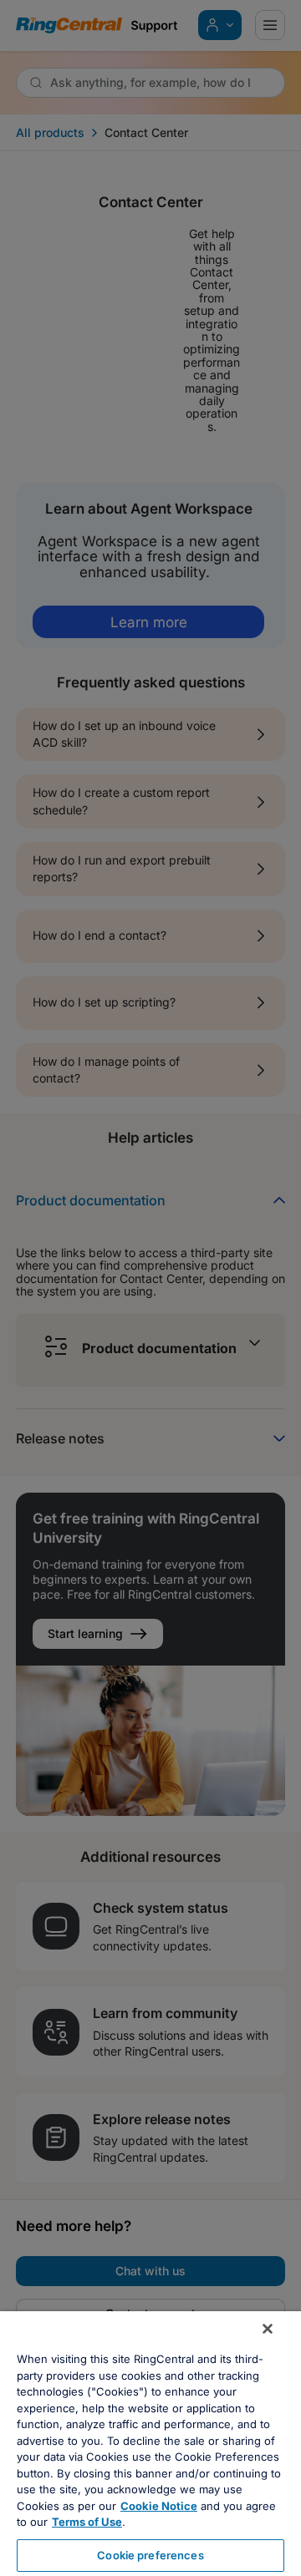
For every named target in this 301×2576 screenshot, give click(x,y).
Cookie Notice (159, 2506)
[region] (150, 2444)
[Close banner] (268, 2329)
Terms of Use (87, 2522)
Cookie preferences (150, 2555)
